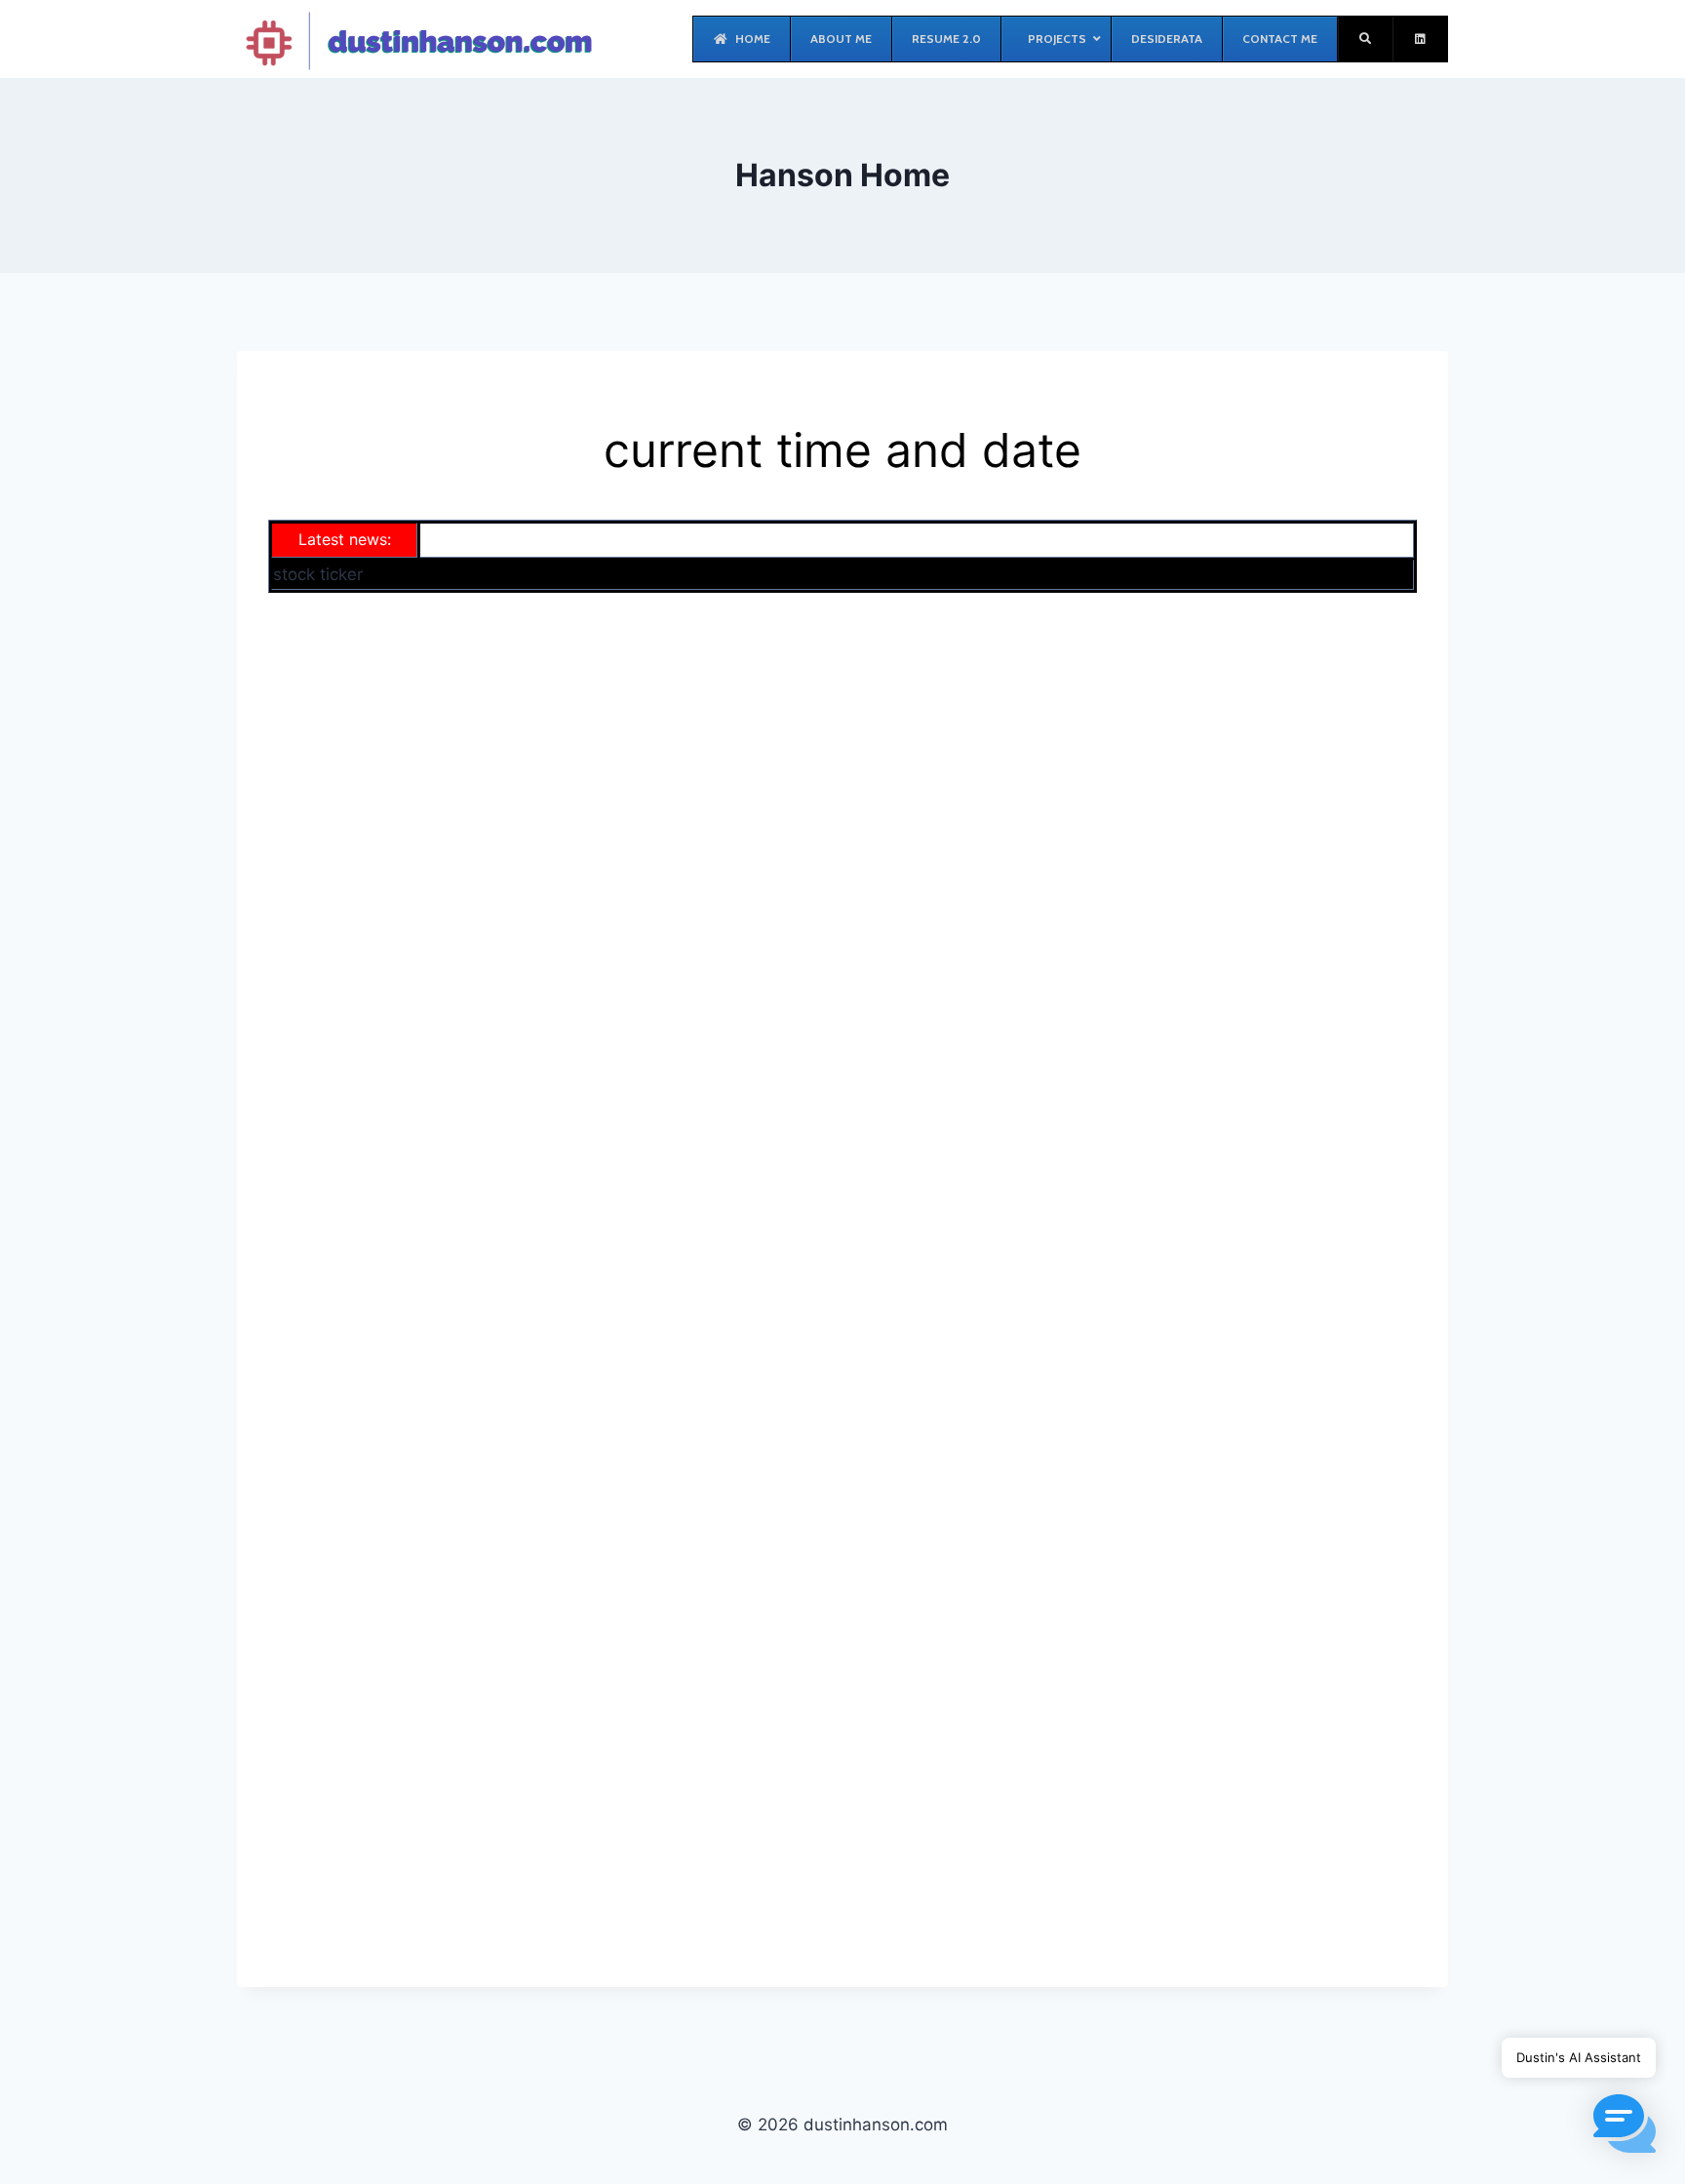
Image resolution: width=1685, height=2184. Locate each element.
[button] (1625, 2124)
